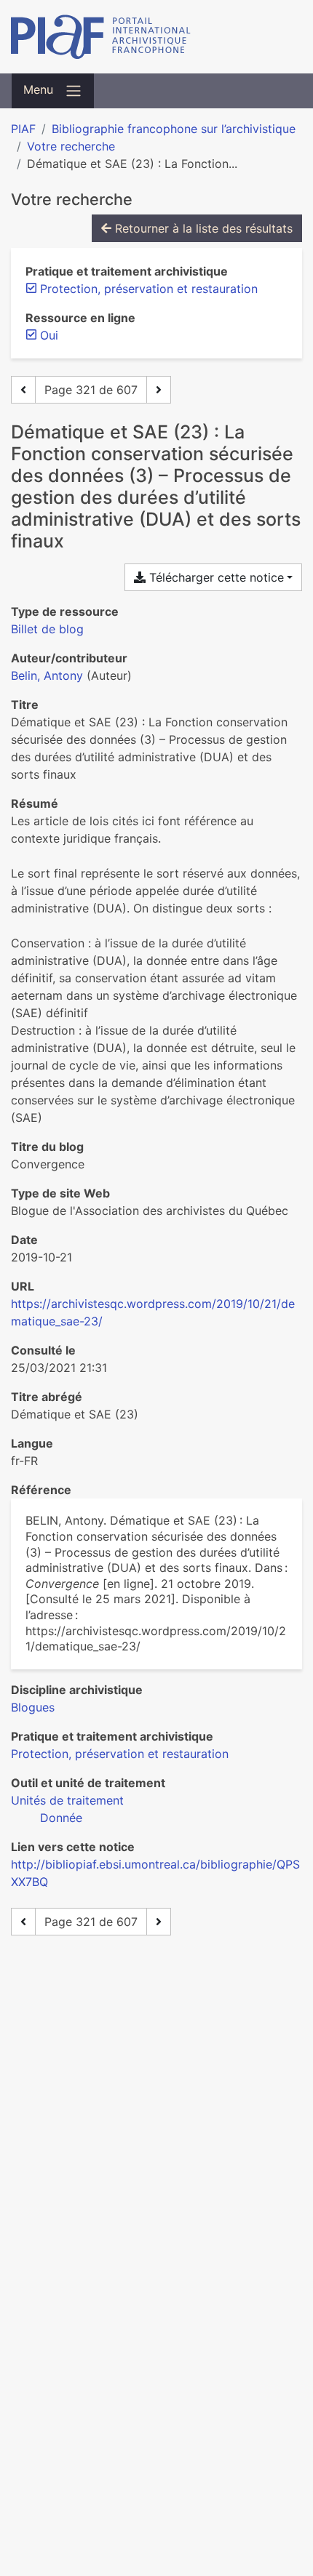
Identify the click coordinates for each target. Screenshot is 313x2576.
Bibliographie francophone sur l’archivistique (174, 129)
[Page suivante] (159, 390)
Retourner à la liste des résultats (202, 228)
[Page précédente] (23, 390)
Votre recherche (71, 146)
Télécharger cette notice (215, 577)
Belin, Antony (47, 675)
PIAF (23, 129)
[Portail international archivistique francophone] (156, 37)
